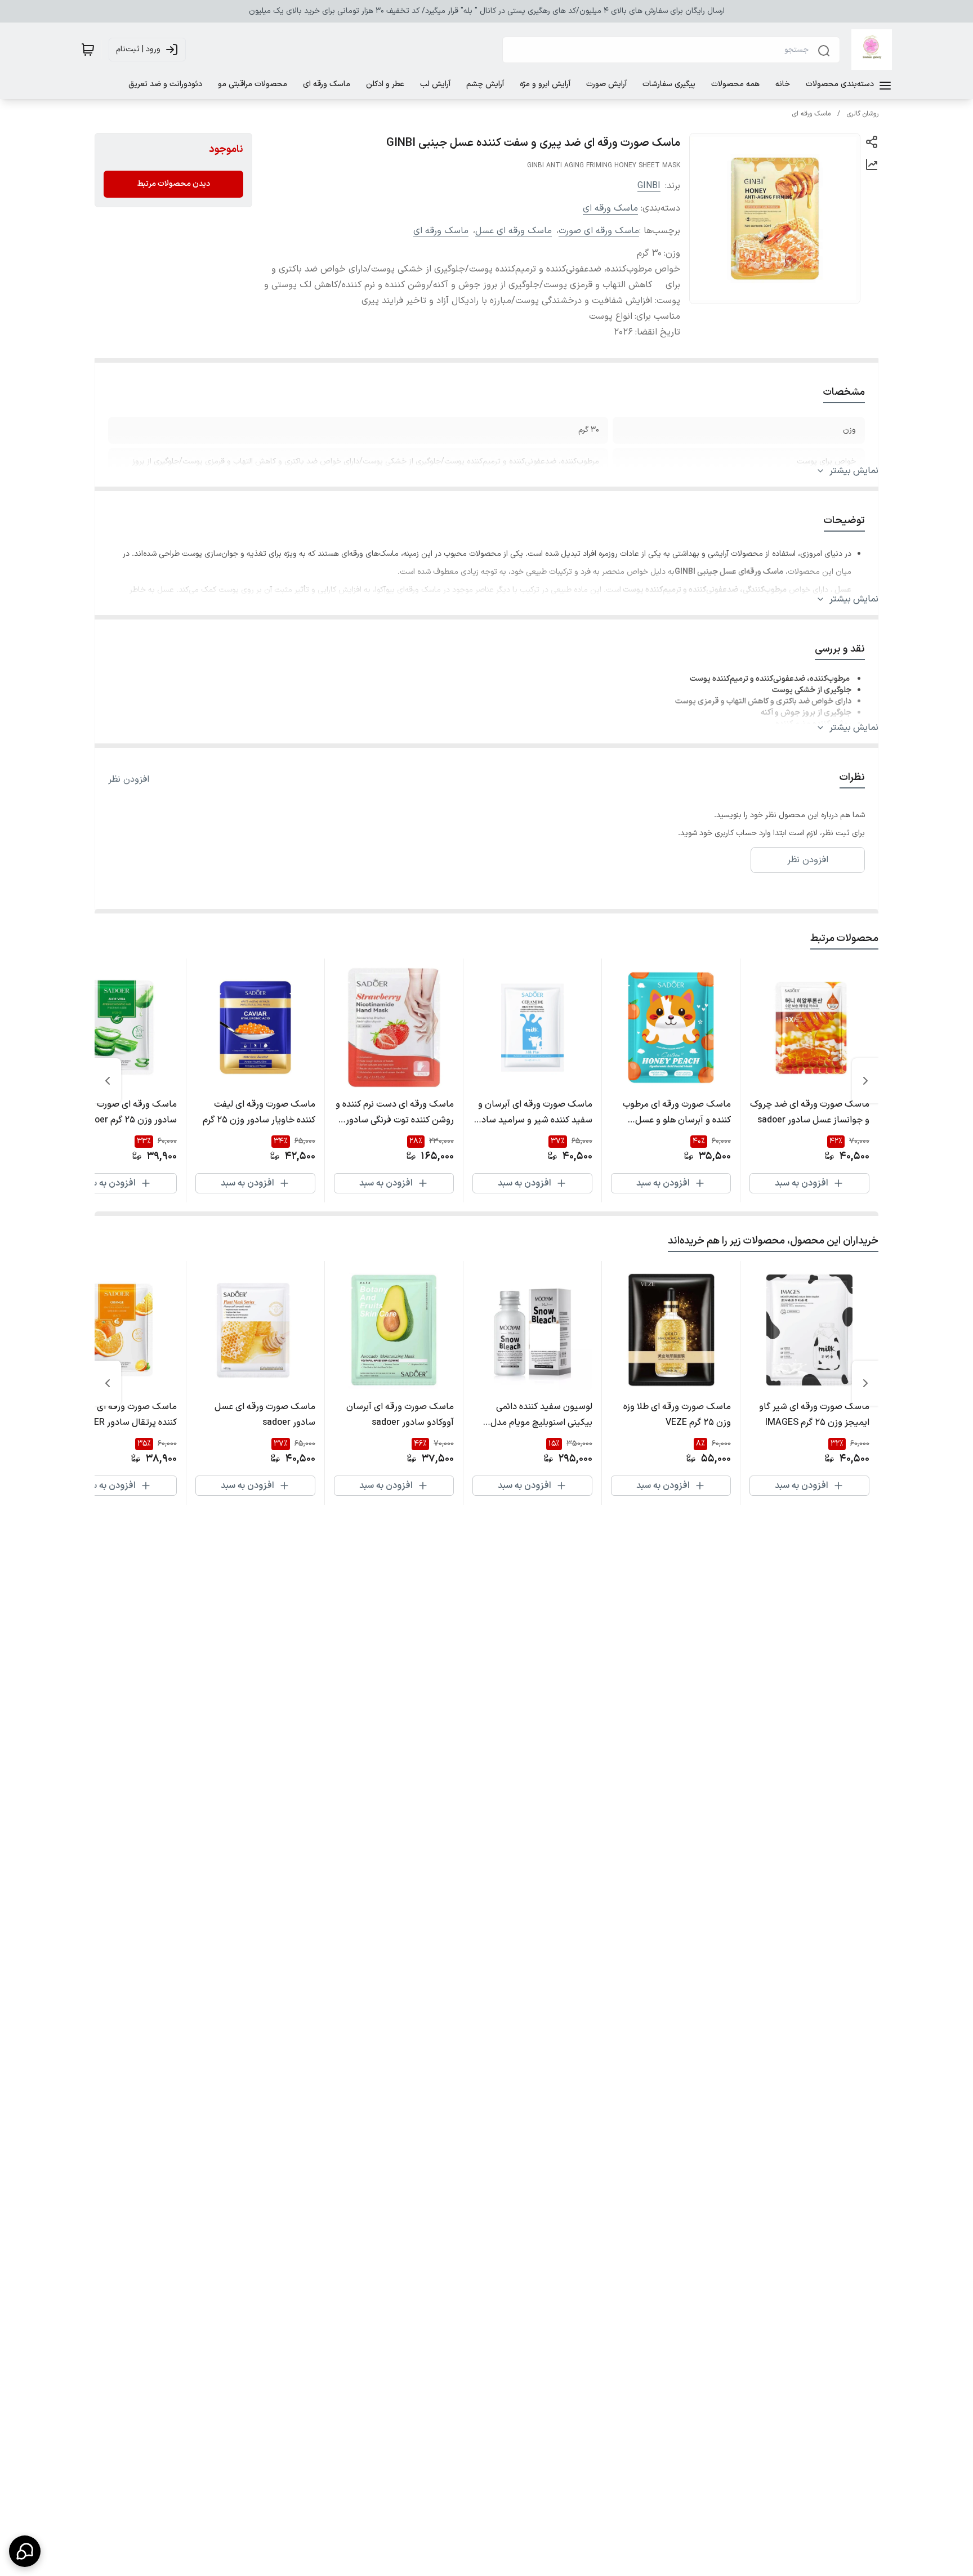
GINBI (649, 186)
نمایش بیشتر (854, 471)
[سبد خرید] (88, 50)
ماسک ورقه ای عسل (514, 231)
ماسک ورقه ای (811, 114)
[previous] (865, 1081)
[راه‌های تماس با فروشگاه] (25, 2551)
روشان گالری (863, 114)
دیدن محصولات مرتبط (173, 184)
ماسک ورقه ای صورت (599, 231)
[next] (108, 1081)
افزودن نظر (129, 779)
